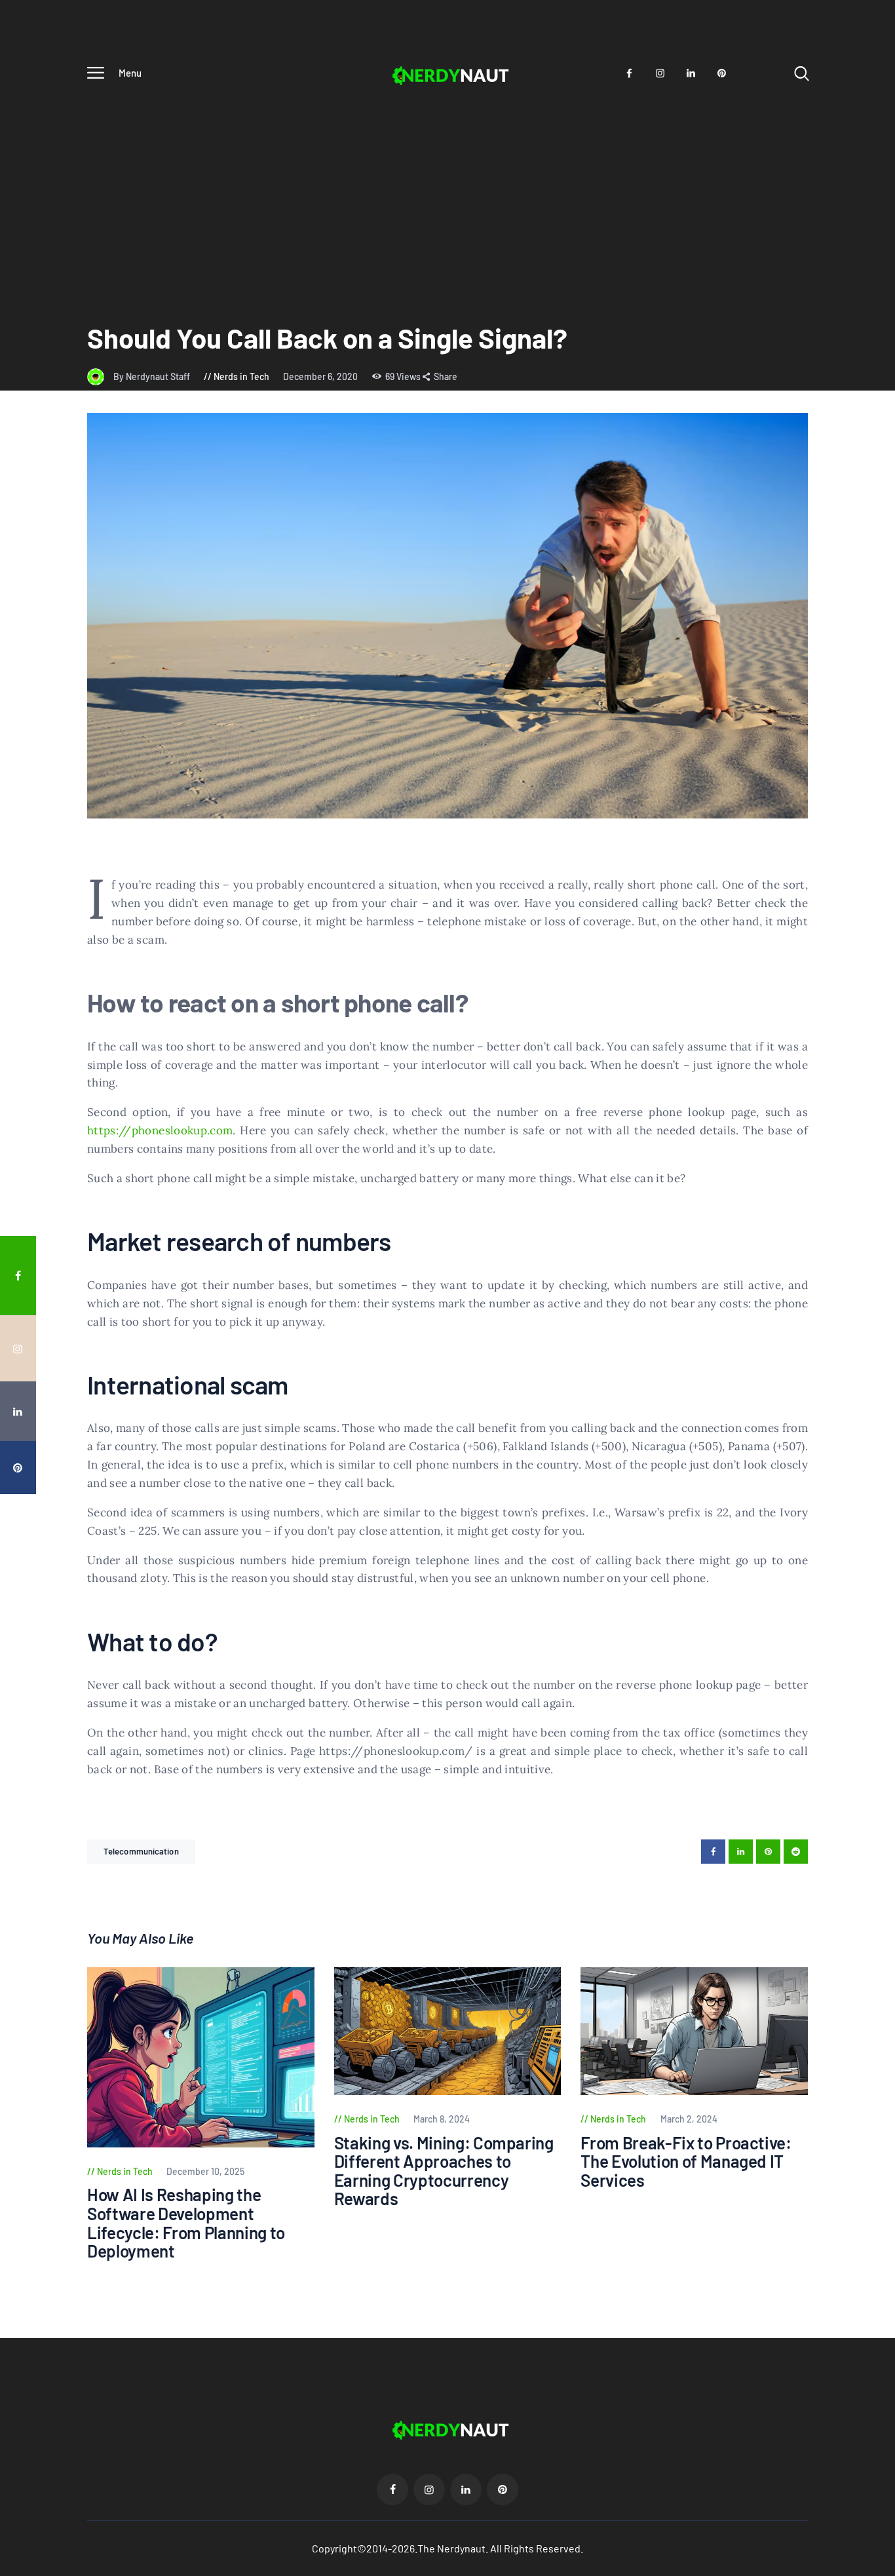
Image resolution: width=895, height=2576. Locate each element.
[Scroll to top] (876, 1520)
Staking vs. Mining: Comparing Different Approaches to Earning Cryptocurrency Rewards (444, 2171)
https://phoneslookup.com (160, 1130)
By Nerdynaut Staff (153, 376)
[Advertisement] (447, 190)
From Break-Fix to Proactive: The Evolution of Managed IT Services (686, 2162)
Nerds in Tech (241, 376)
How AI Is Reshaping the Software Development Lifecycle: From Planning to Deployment (186, 2223)
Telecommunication (141, 1851)
